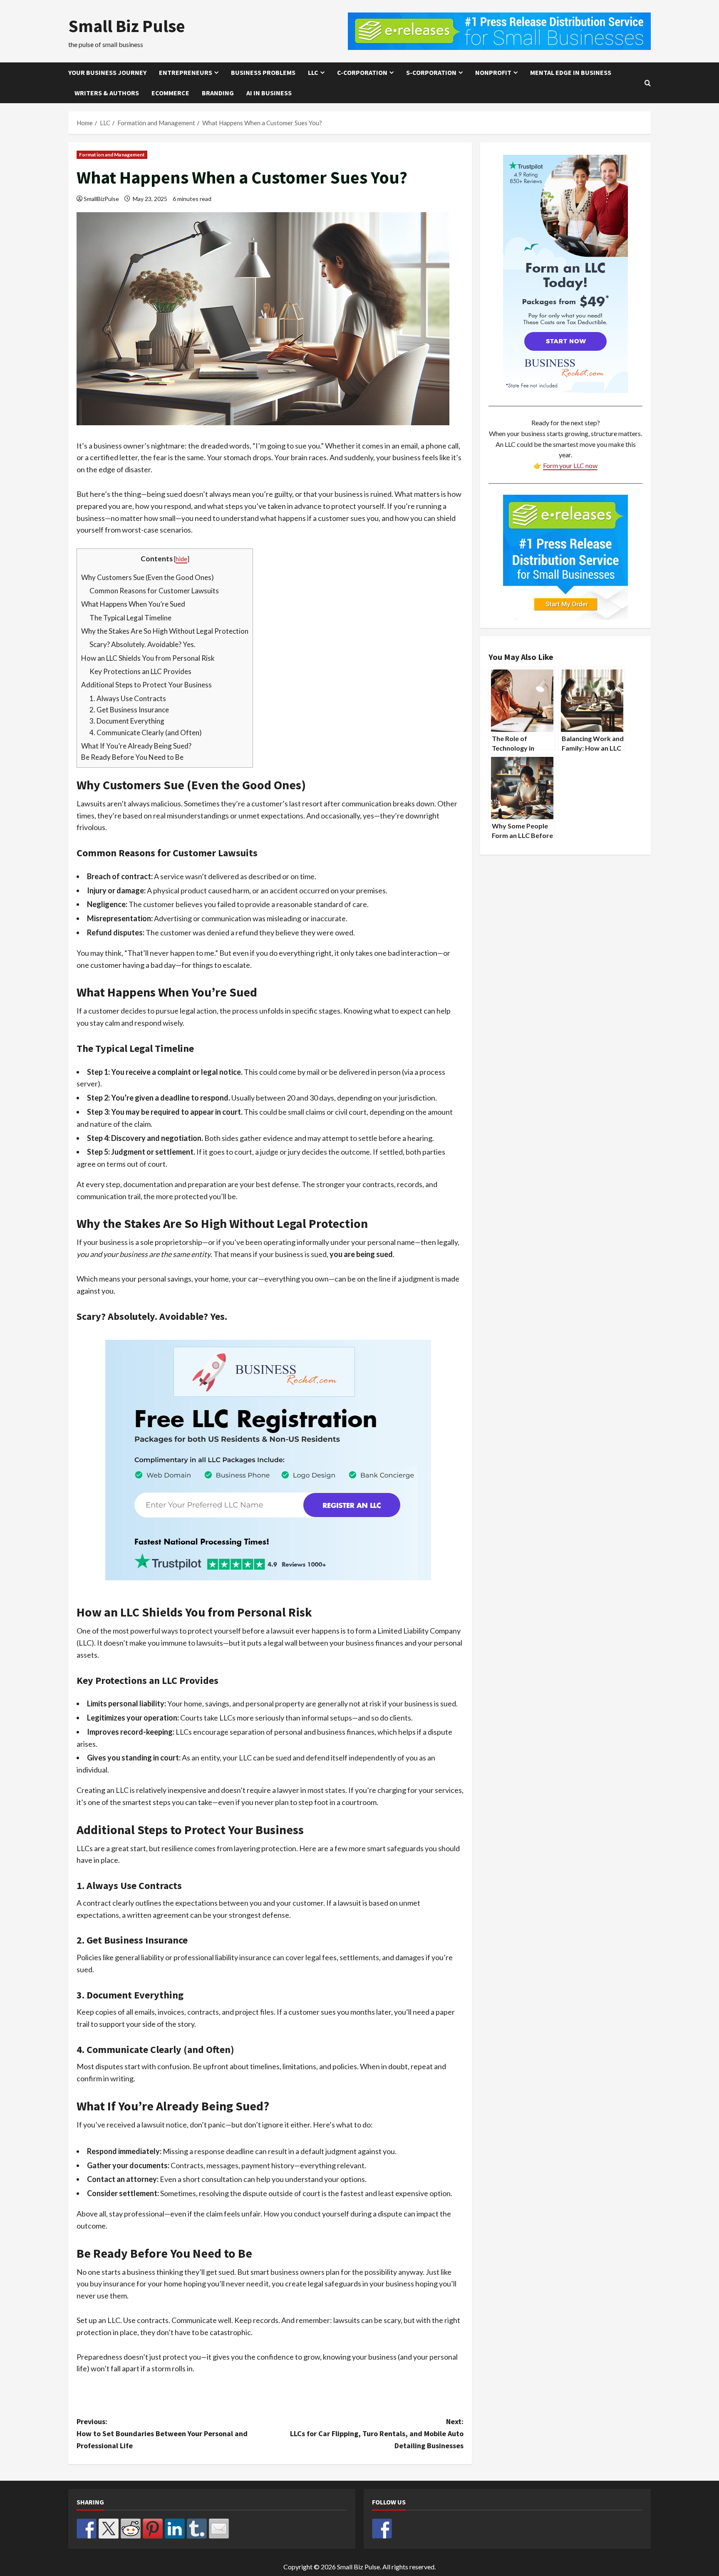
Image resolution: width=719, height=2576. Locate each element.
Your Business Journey (107, 72)
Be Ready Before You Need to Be (132, 757)
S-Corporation (431, 72)
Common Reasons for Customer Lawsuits (154, 591)
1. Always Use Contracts (128, 698)
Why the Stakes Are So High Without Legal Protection (165, 631)
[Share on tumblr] (197, 2529)
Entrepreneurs (186, 72)
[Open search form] (648, 83)
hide (181, 559)
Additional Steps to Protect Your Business (146, 685)
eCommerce (170, 93)
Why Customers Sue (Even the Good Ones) (148, 577)
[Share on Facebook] (87, 2529)
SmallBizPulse (101, 199)
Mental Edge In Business (571, 72)
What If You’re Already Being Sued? (136, 746)
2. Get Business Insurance (129, 710)
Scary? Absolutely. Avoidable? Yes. (143, 644)
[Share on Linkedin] (175, 2529)
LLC (313, 72)
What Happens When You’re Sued (133, 604)
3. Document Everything (127, 721)
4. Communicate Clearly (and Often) (146, 733)
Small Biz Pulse (127, 26)
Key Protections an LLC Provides (140, 671)
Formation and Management (112, 155)
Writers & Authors (107, 93)
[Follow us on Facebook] (382, 2529)
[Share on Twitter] (109, 2529)
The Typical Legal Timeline (130, 618)
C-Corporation (362, 72)
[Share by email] (219, 2529)
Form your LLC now (570, 465)
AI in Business (269, 93)
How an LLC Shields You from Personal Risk (148, 658)
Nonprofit (493, 72)
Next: (377, 2433)
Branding (218, 93)
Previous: (162, 2433)
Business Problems (263, 72)
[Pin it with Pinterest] (153, 2529)
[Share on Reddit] (131, 2529)
